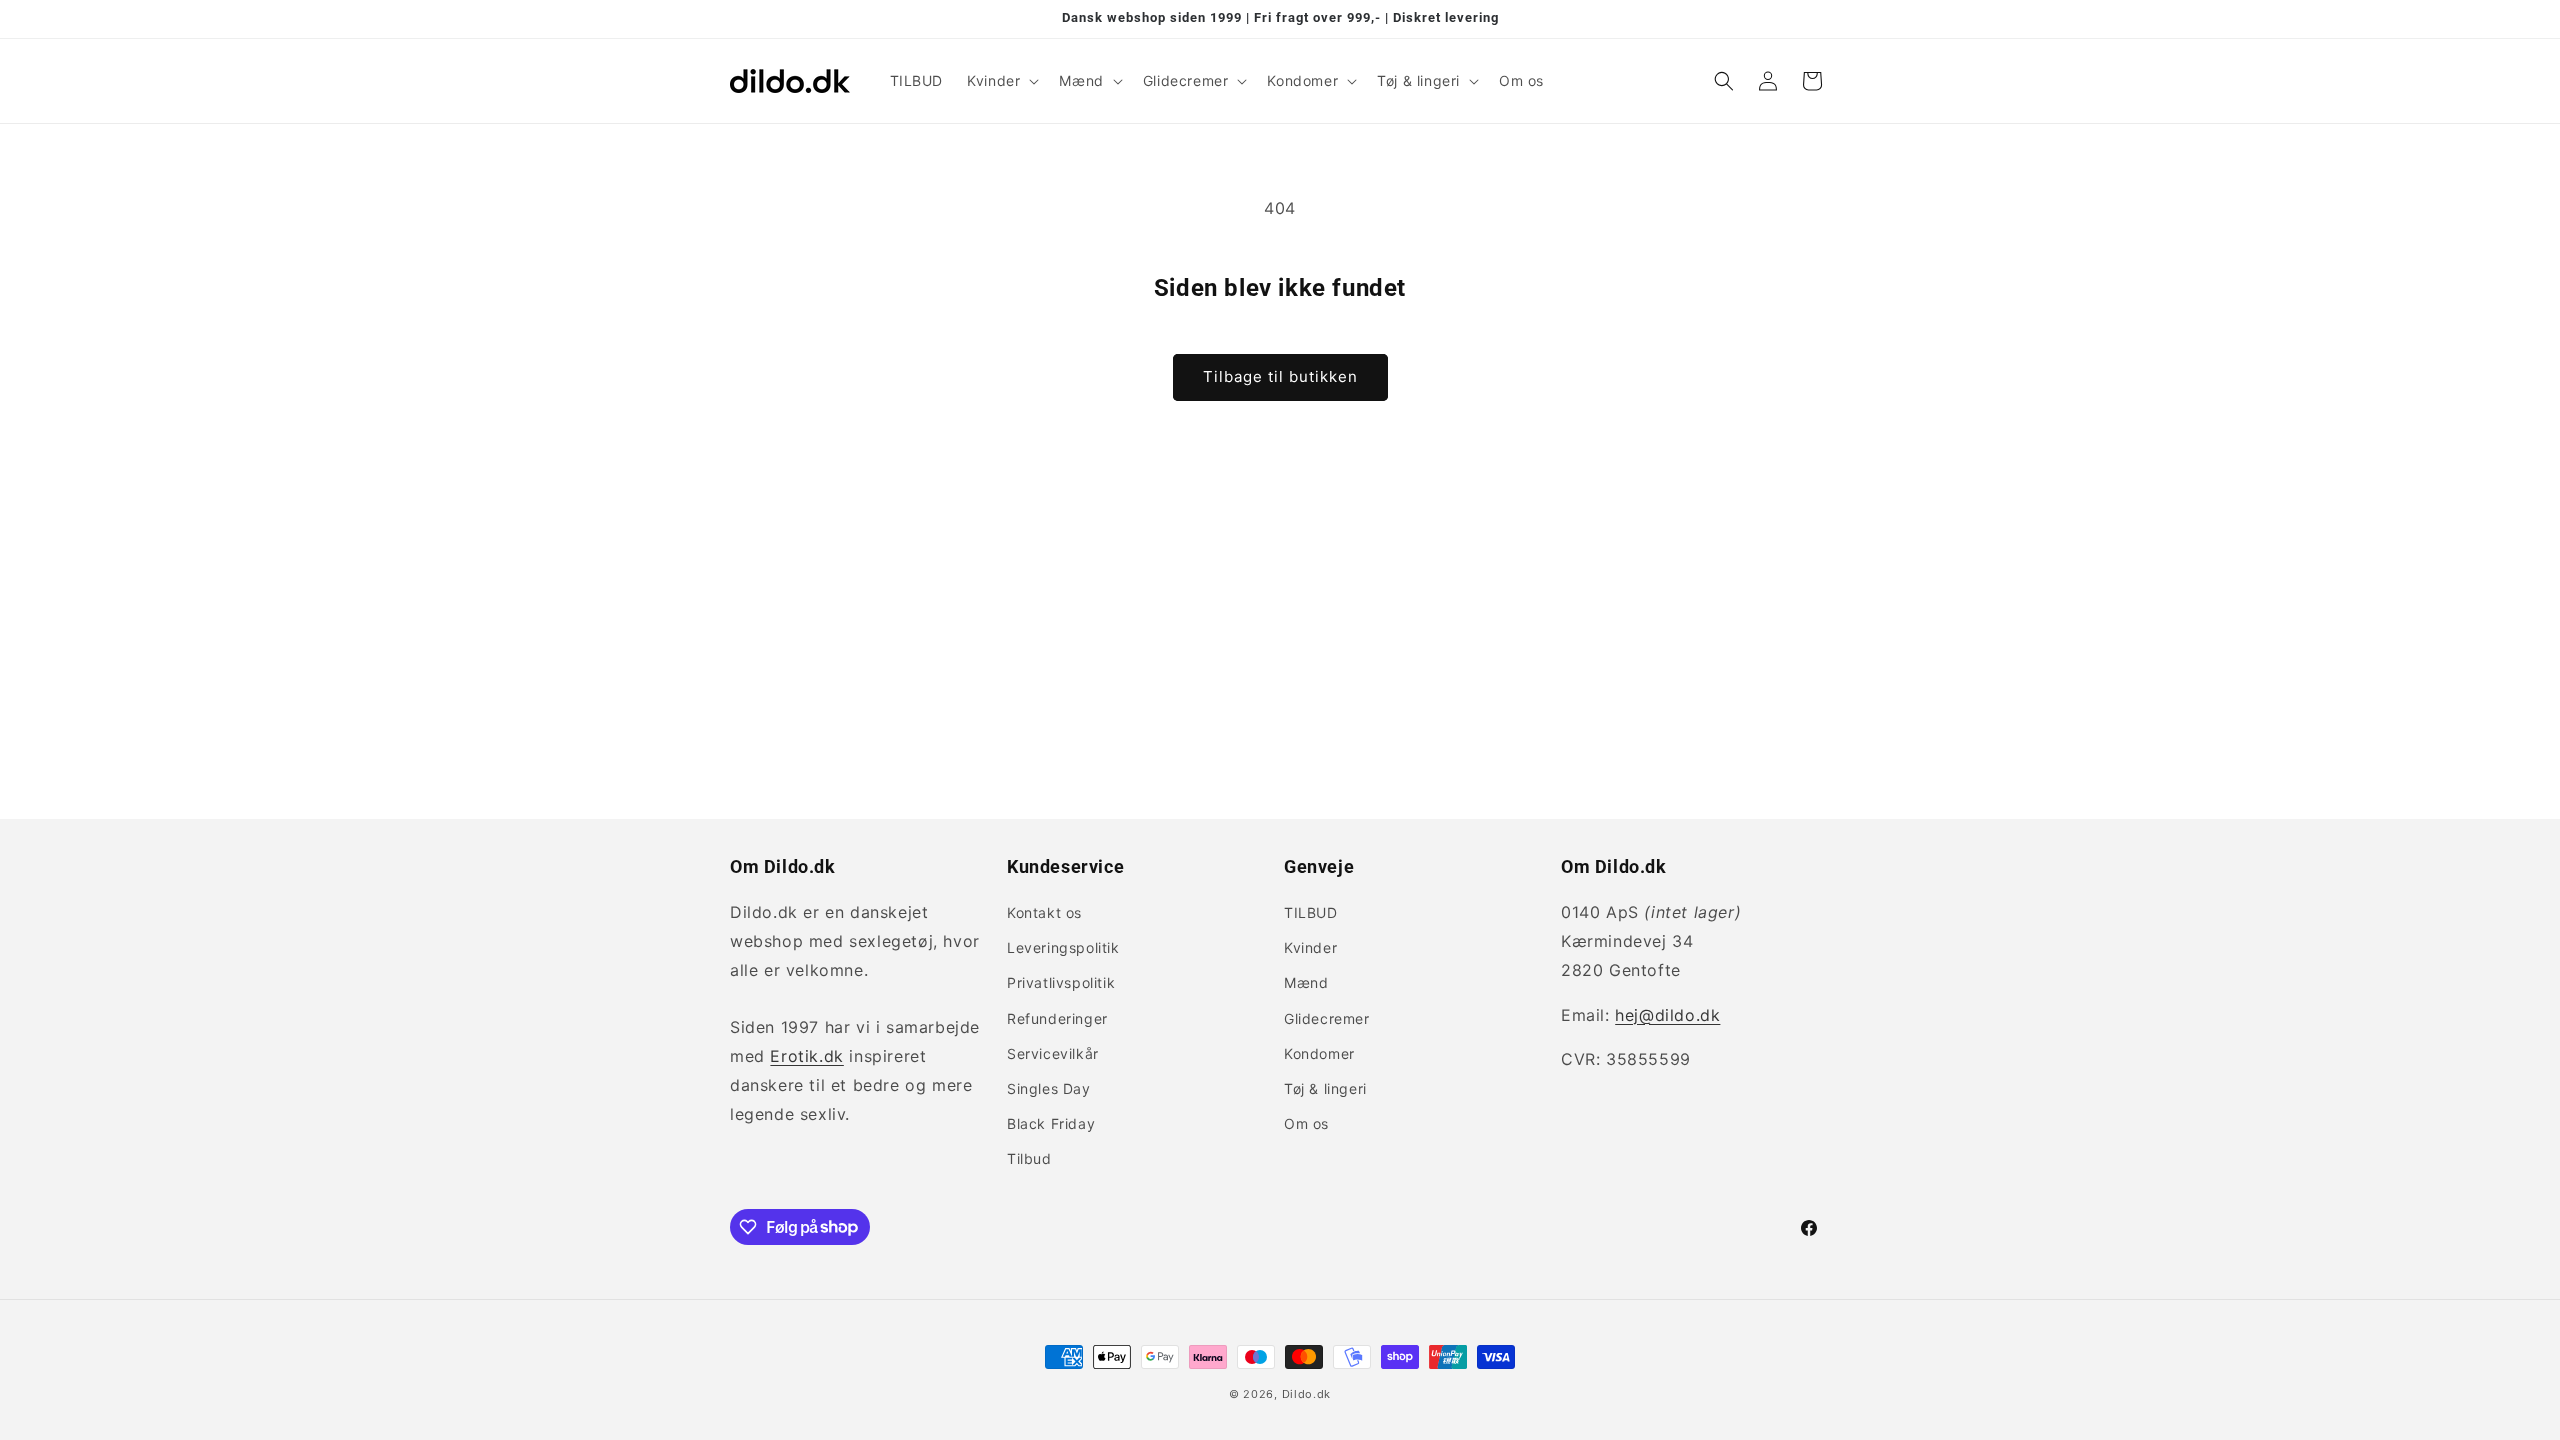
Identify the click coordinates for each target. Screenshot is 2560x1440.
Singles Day (1049, 1088)
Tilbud (1029, 1158)
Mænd (1306, 982)
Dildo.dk (1307, 1394)
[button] (1001, 81)
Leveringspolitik (1063, 947)
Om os (1306, 1123)
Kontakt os (1044, 912)
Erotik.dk (806, 1056)
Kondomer (1319, 1053)
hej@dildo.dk (1667, 1015)
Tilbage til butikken (1280, 376)
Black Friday (1051, 1123)
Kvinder (1310, 947)
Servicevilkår (1053, 1053)
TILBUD (1311, 912)
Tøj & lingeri (1325, 1088)
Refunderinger (1057, 1018)
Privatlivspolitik (1061, 982)
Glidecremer (1327, 1018)
